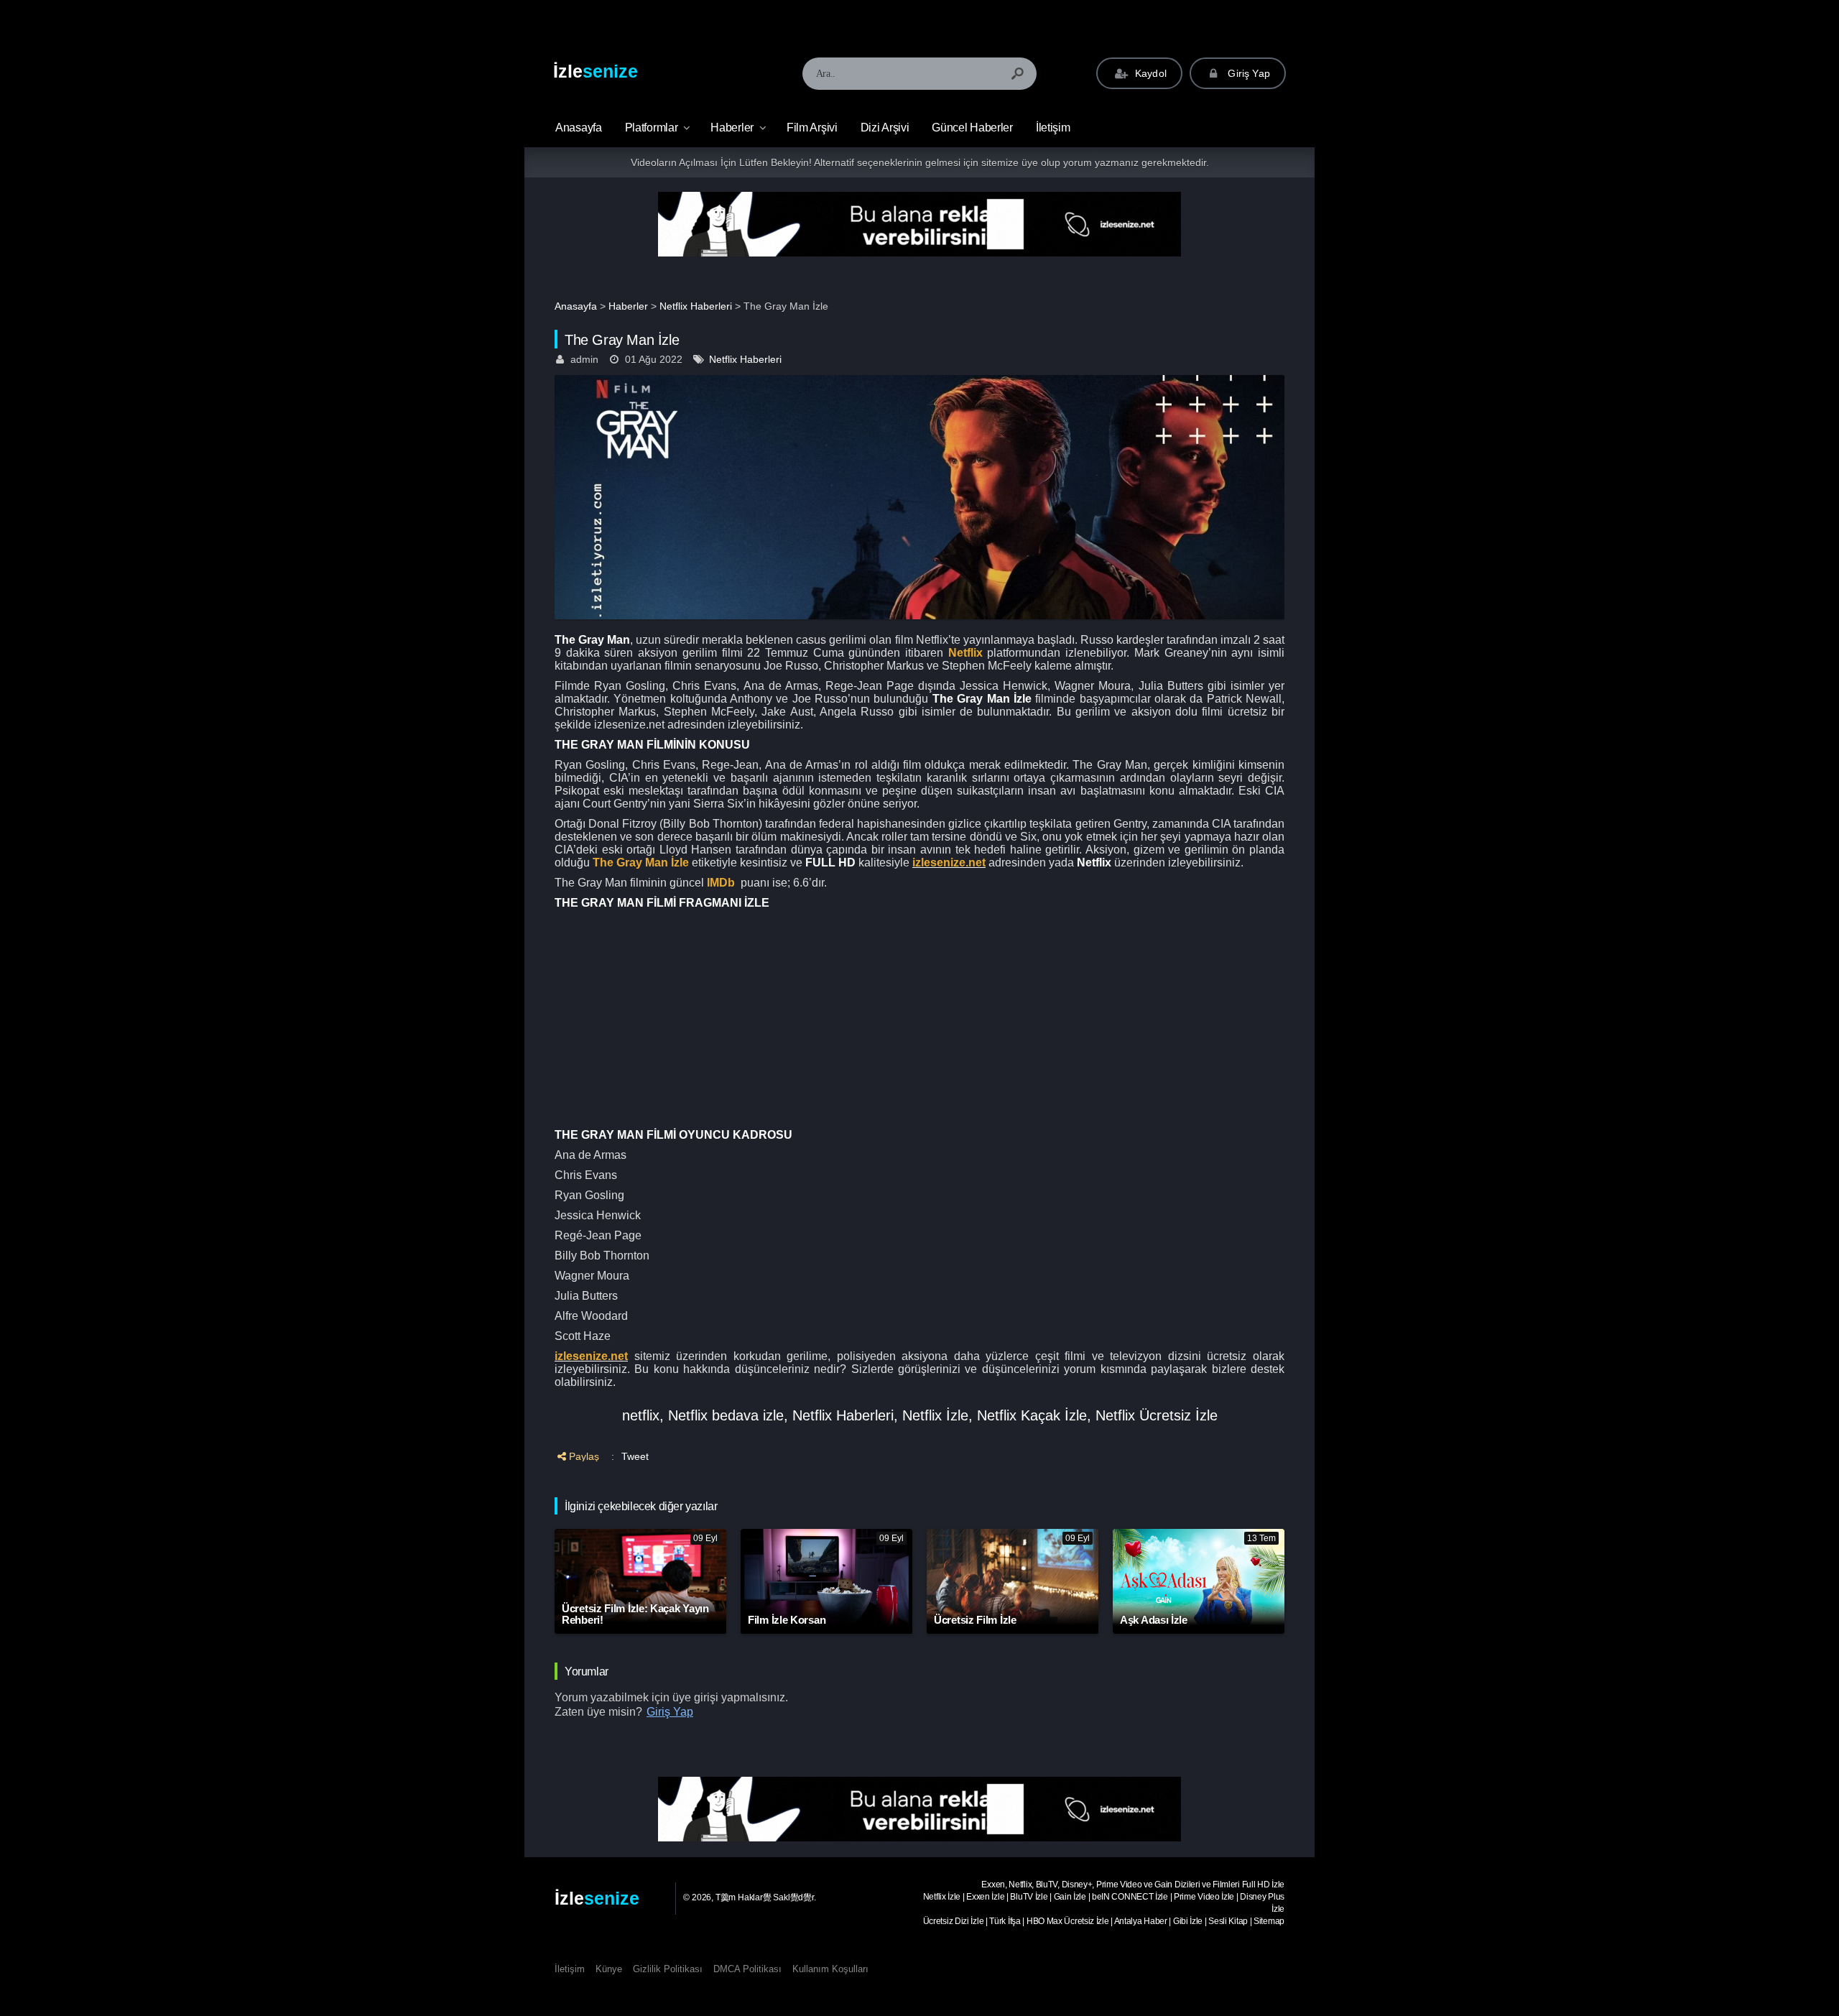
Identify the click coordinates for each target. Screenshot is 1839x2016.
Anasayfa (576, 306)
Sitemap (1269, 1921)
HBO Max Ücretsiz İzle (1068, 1921)
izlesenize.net (949, 863)
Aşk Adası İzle (1154, 1620)
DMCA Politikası (747, 1969)
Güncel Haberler (972, 128)
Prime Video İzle (1204, 1897)
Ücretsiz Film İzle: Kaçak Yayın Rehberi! (635, 1614)
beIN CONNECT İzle (1130, 1897)
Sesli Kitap (1228, 1921)
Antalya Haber (1141, 1921)
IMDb (721, 883)
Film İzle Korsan (787, 1620)
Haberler (732, 128)
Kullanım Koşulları (830, 1969)
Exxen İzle (985, 1897)
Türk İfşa (1005, 1921)
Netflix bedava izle (726, 1415)
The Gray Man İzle (641, 863)
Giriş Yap (1247, 73)
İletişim (1053, 128)
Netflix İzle (935, 1415)
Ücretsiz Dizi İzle (954, 1921)
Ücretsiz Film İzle (975, 1620)
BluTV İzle (1029, 1897)
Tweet (635, 1456)
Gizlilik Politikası (668, 1969)
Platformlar (652, 128)
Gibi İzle (1188, 1921)
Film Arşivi (812, 128)
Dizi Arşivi (885, 128)
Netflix (965, 653)
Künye (609, 1969)
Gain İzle (1070, 1897)
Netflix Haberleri (696, 306)
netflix (641, 1415)
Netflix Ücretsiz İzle (1157, 1415)
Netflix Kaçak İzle (1032, 1415)
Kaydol (1149, 73)
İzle (596, 71)
